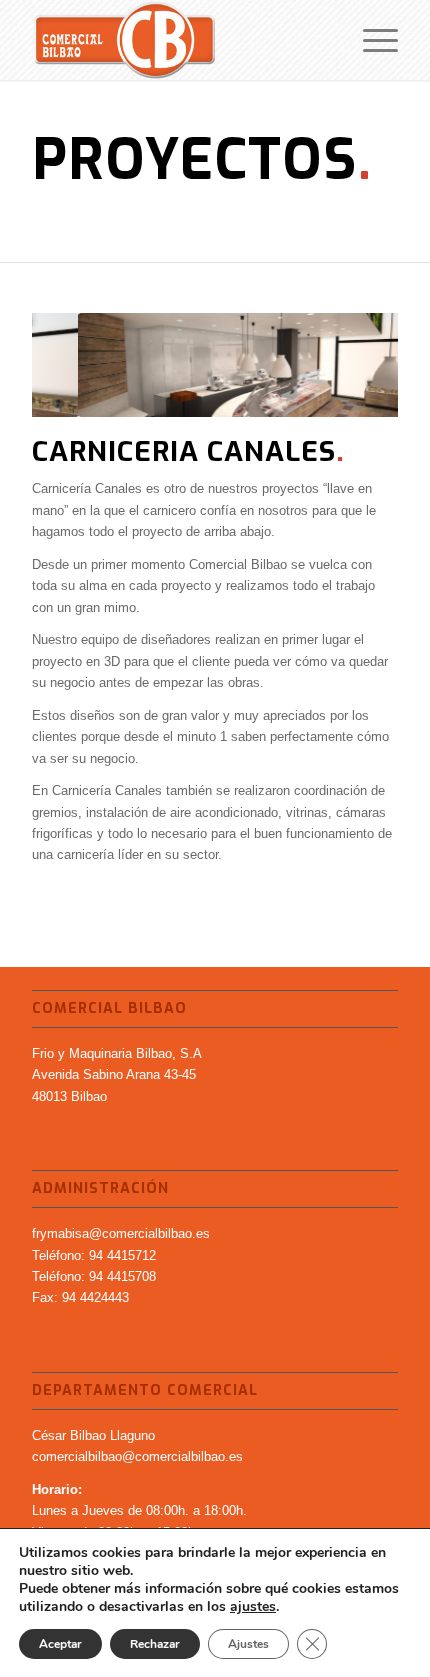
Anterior (77, 365)
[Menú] (370, 40)
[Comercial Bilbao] (178, 40)
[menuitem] (370, 40)
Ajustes (248, 1644)
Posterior (353, 365)
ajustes (253, 1607)
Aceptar (60, 1644)
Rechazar (155, 1644)
